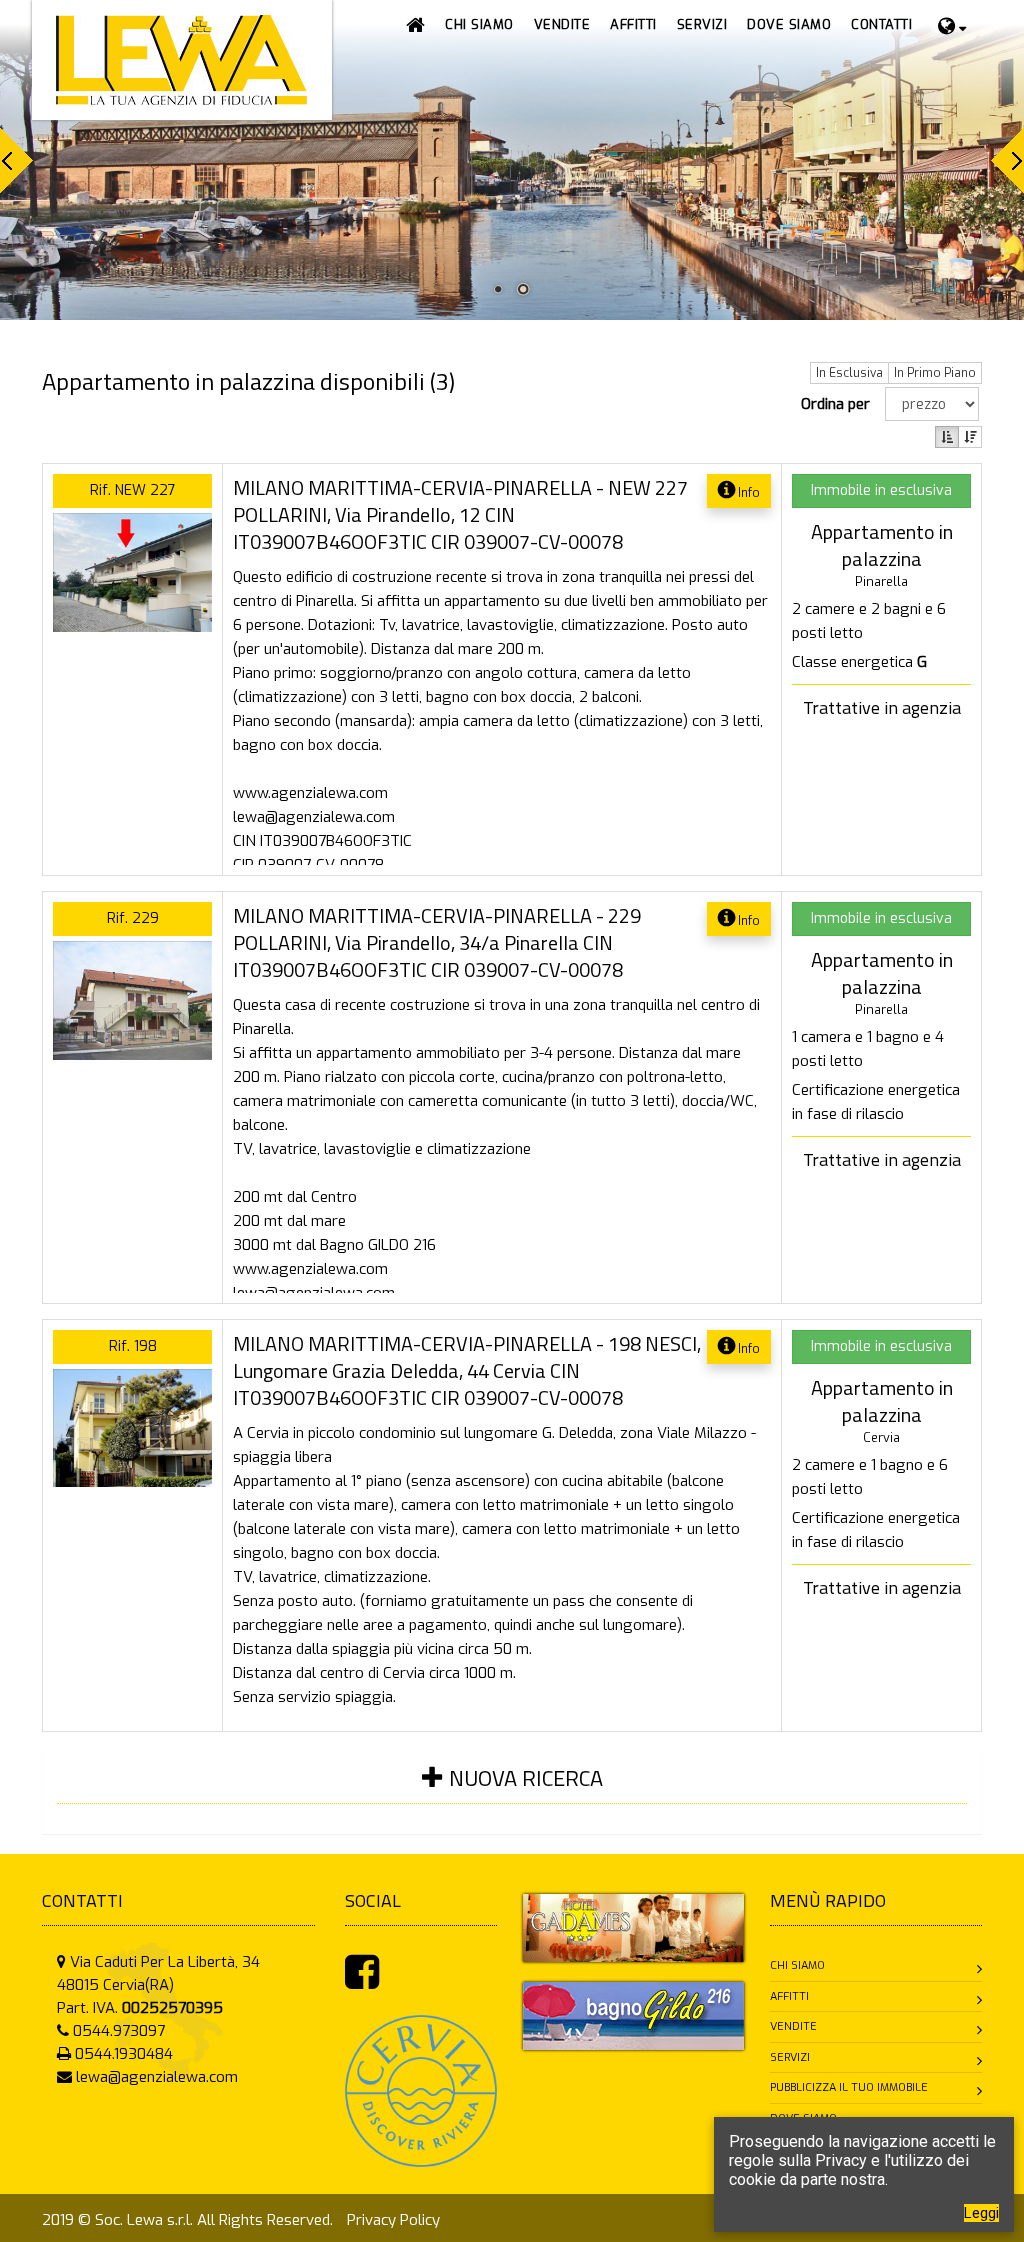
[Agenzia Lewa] (633, 1927)
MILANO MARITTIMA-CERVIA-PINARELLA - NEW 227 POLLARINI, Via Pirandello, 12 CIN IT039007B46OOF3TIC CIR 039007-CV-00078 (460, 514)
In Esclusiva (849, 373)
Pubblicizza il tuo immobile (849, 2087)
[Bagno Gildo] (633, 2015)
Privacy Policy (393, 2220)
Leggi (981, 2213)
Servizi (790, 2057)
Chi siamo (797, 1965)
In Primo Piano (935, 373)
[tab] (512, 1790)
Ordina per (839, 404)
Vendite (793, 2026)
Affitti (789, 1996)
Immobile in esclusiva (881, 490)
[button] (562, 25)
